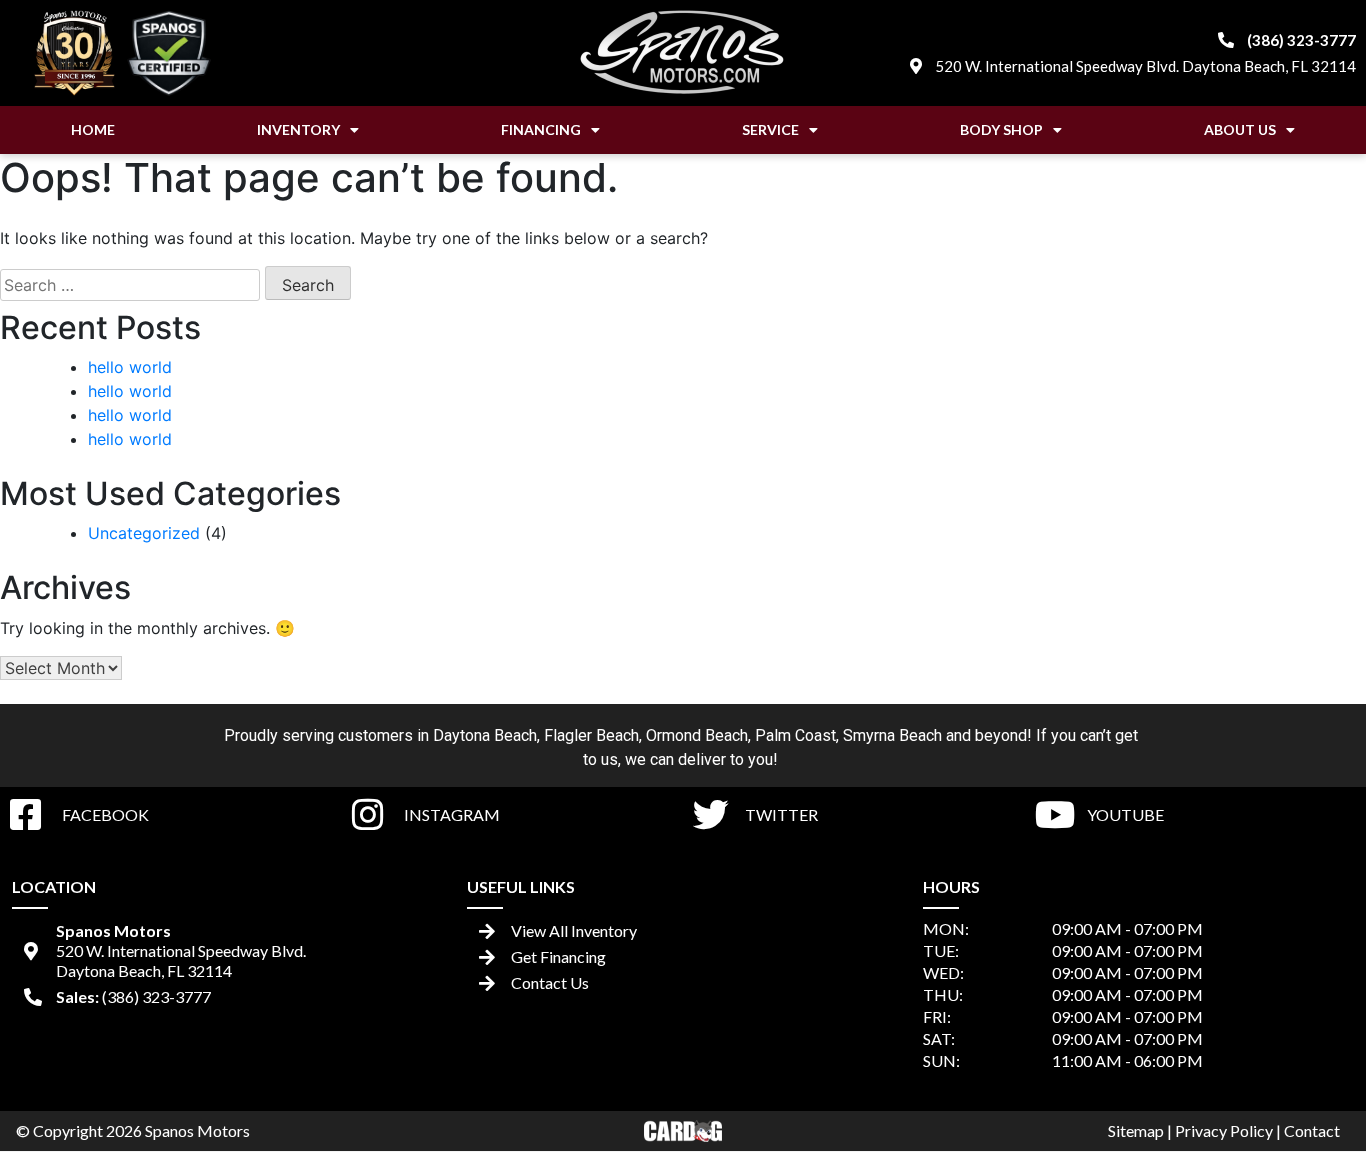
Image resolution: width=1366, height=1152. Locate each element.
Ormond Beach (697, 735)
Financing (541, 129)
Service (770, 129)
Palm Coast (795, 735)
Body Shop (1001, 129)
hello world (130, 367)
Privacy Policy (1224, 1130)
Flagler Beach (591, 735)
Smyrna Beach (892, 735)
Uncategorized (144, 533)
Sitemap (1136, 1130)
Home (93, 129)
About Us (1240, 129)
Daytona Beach (485, 735)
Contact (1312, 1130)
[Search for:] (130, 285)
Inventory (298, 129)
